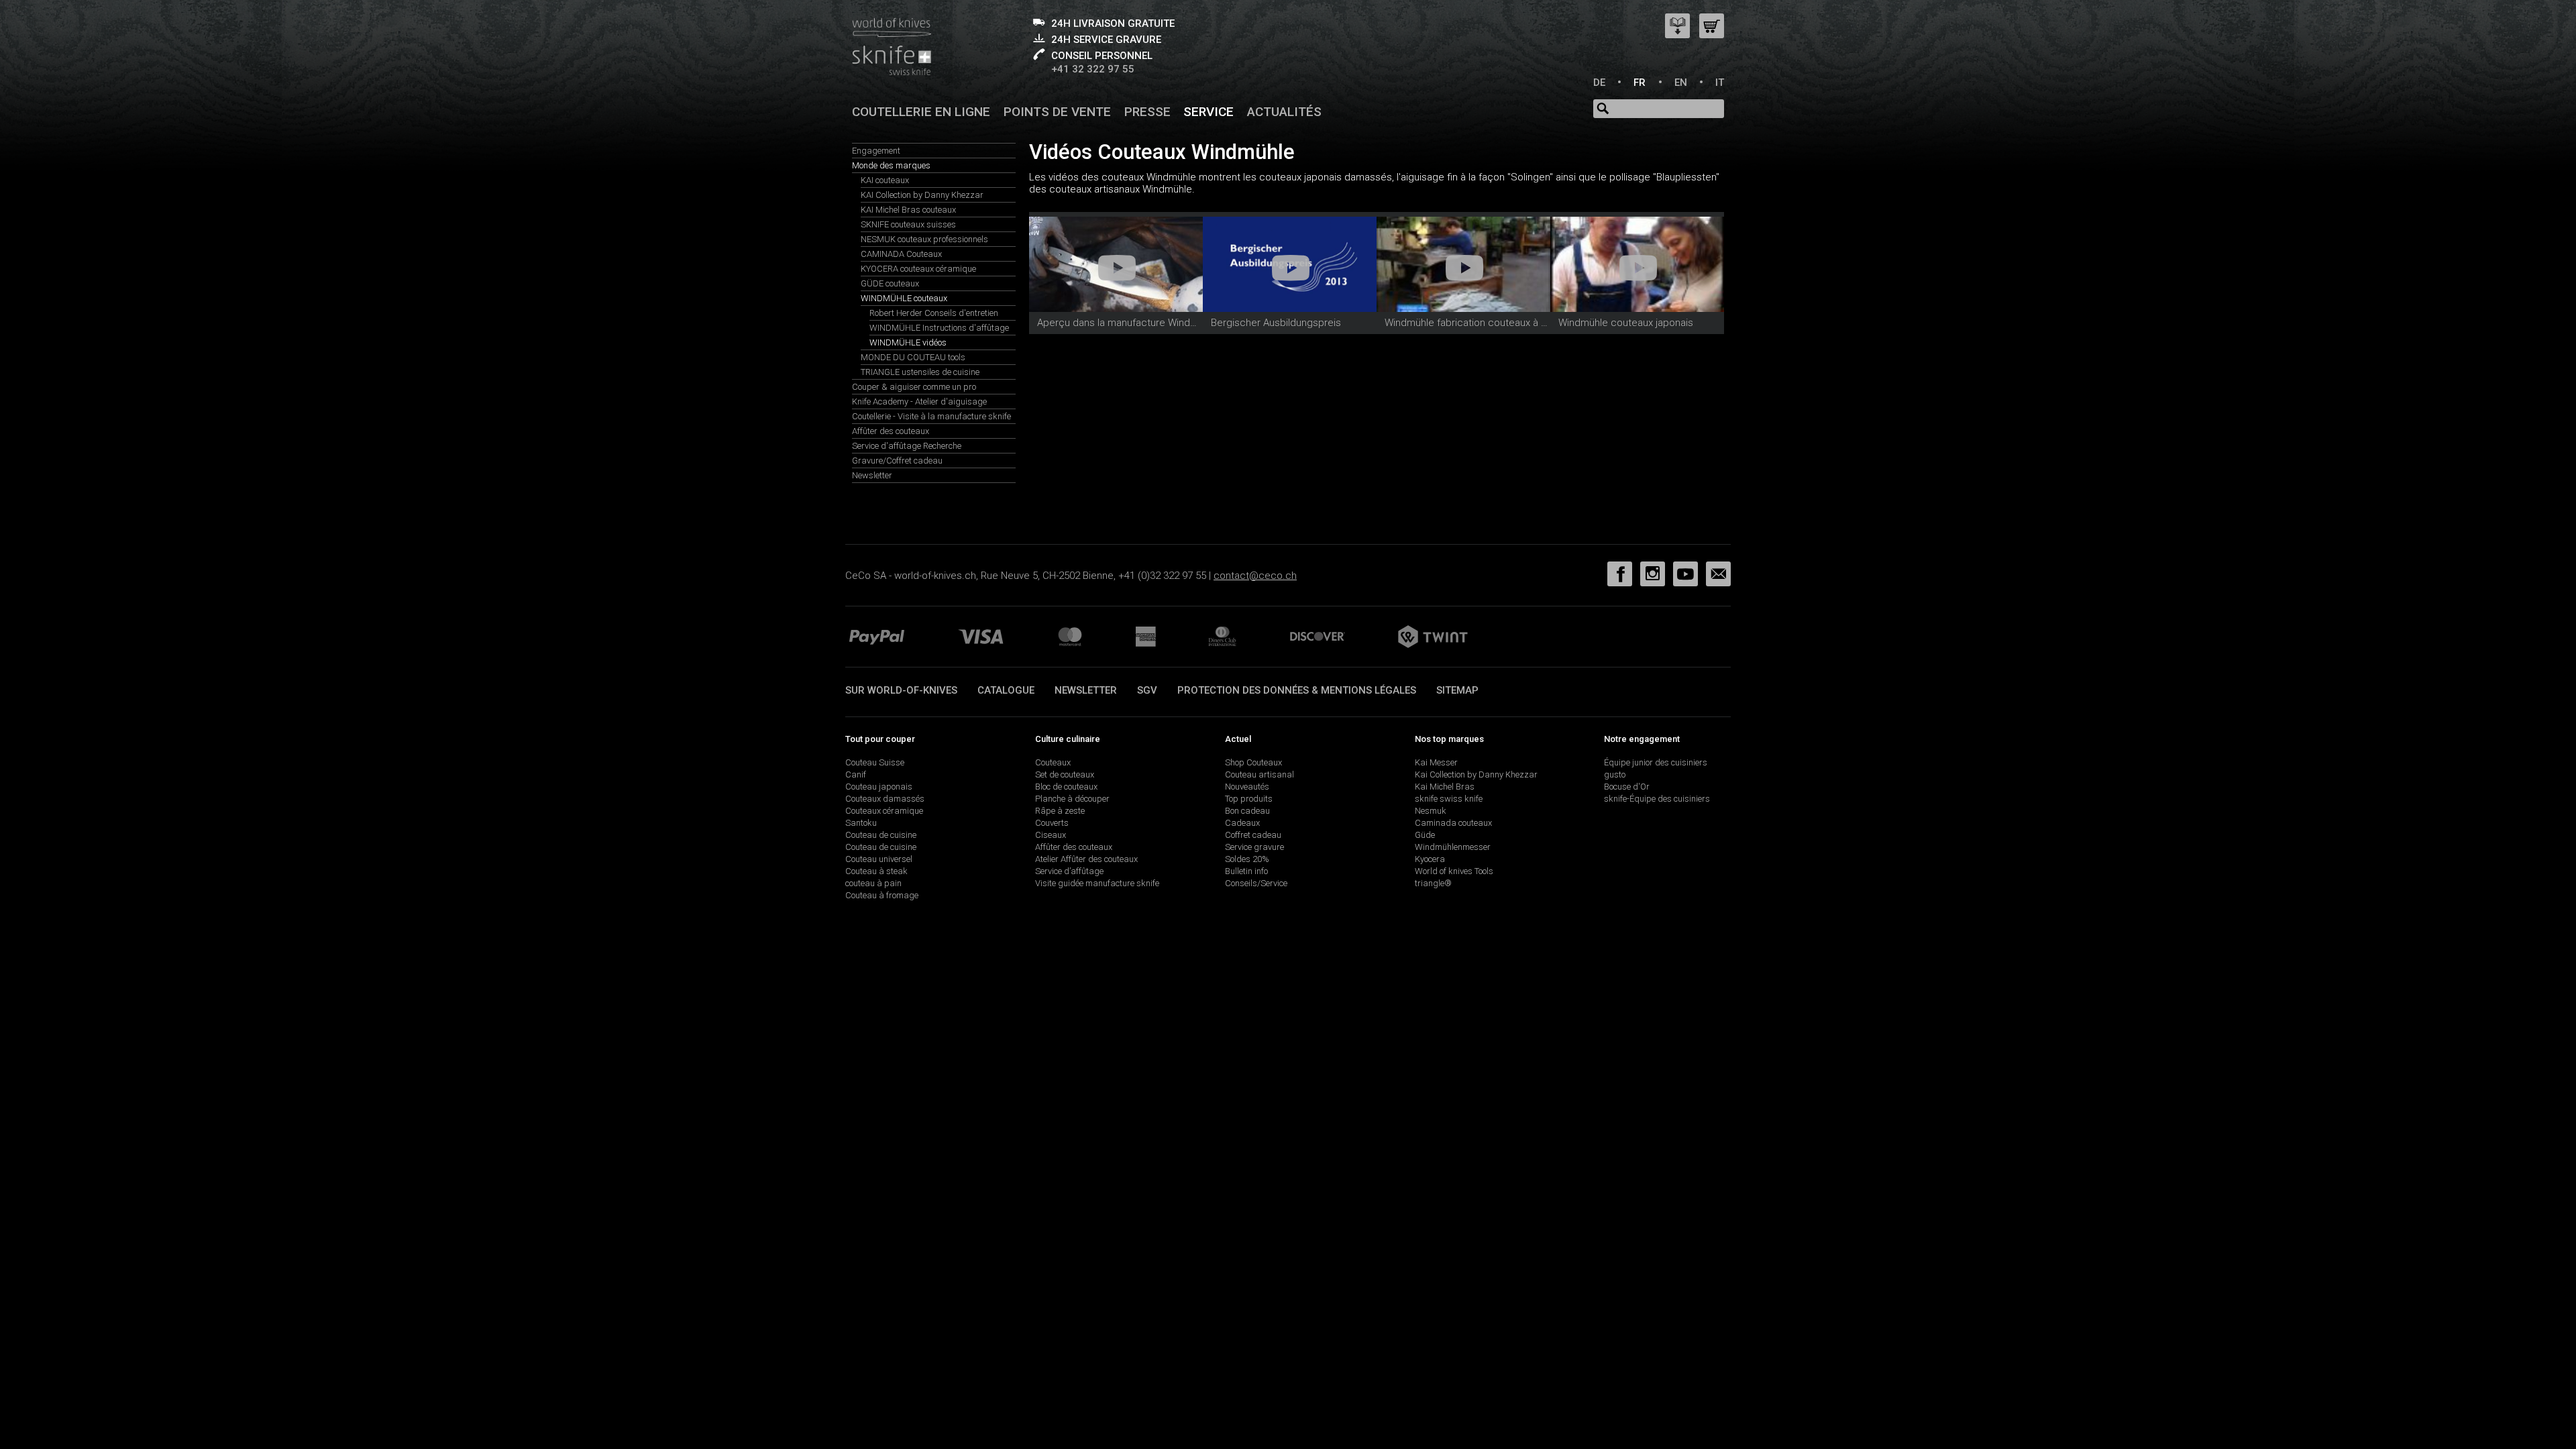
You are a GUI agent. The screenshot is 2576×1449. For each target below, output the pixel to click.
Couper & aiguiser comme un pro (914, 387)
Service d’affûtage (1069, 871)
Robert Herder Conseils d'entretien (934, 313)
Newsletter (872, 475)
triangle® (1433, 883)
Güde (1425, 835)
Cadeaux (1242, 823)
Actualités (1284, 112)
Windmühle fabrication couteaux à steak (1475, 323)
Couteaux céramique (884, 811)
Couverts (1052, 823)
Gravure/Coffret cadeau (897, 461)
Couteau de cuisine (881, 835)
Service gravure (1254, 847)
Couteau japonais (879, 787)
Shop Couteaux (1253, 762)
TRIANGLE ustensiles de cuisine (920, 372)
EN (1681, 83)
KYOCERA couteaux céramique (918, 269)
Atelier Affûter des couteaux (1086, 859)
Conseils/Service (1256, 883)
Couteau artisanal (1259, 774)
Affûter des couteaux (891, 431)
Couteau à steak (876, 871)
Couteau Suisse (875, 762)
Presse (1147, 112)
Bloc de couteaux (1066, 787)
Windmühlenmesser (1453, 847)
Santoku (861, 823)
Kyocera (1430, 859)
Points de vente (1057, 112)
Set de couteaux (1065, 774)
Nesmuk (1431, 811)
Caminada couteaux (1453, 823)
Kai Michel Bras (1445, 787)
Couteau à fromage (882, 895)
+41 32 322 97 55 (1093, 69)
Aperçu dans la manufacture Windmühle (1127, 323)
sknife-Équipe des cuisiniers (1657, 799)
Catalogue (1006, 690)
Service (1209, 112)
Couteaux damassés (885, 799)
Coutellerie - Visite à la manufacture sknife (931, 416)
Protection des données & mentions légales (1297, 690)
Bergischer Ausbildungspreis (1276, 323)
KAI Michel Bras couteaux (908, 210)
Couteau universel (879, 859)
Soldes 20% (1247, 859)
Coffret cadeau (1253, 835)
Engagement (876, 151)
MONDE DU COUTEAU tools (913, 357)
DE (1599, 83)
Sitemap (1457, 690)
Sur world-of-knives (901, 690)
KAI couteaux (885, 180)
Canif (856, 774)
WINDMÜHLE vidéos (908, 342)
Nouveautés (1247, 787)
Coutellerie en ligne (921, 112)
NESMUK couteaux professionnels (924, 239)
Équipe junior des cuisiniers (1656, 762)
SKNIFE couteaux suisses (908, 224)
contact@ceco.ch (1255, 576)
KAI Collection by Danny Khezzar (922, 195)
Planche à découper (1072, 799)
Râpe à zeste (1060, 811)
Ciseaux (1051, 835)
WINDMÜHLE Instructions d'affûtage (939, 328)
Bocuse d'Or (1627, 787)
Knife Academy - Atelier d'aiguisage (919, 401)
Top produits (1249, 799)
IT (1720, 83)
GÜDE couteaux (890, 283)
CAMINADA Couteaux (901, 254)
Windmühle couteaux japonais (1626, 323)
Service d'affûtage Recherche (907, 446)
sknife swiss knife (1449, 799)
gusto (1615, 774)
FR (1640, 83)
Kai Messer (1436, 762)
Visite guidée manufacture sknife (1097, 883)
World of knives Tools (1454, 871)
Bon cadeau (1247, 811)
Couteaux (1053, 762)
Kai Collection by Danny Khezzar (1476, 774)
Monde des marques (891, 165)
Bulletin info (1246, 871)
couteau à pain (873, 883)
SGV (1147, 690)
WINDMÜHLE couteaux (904, 298)
